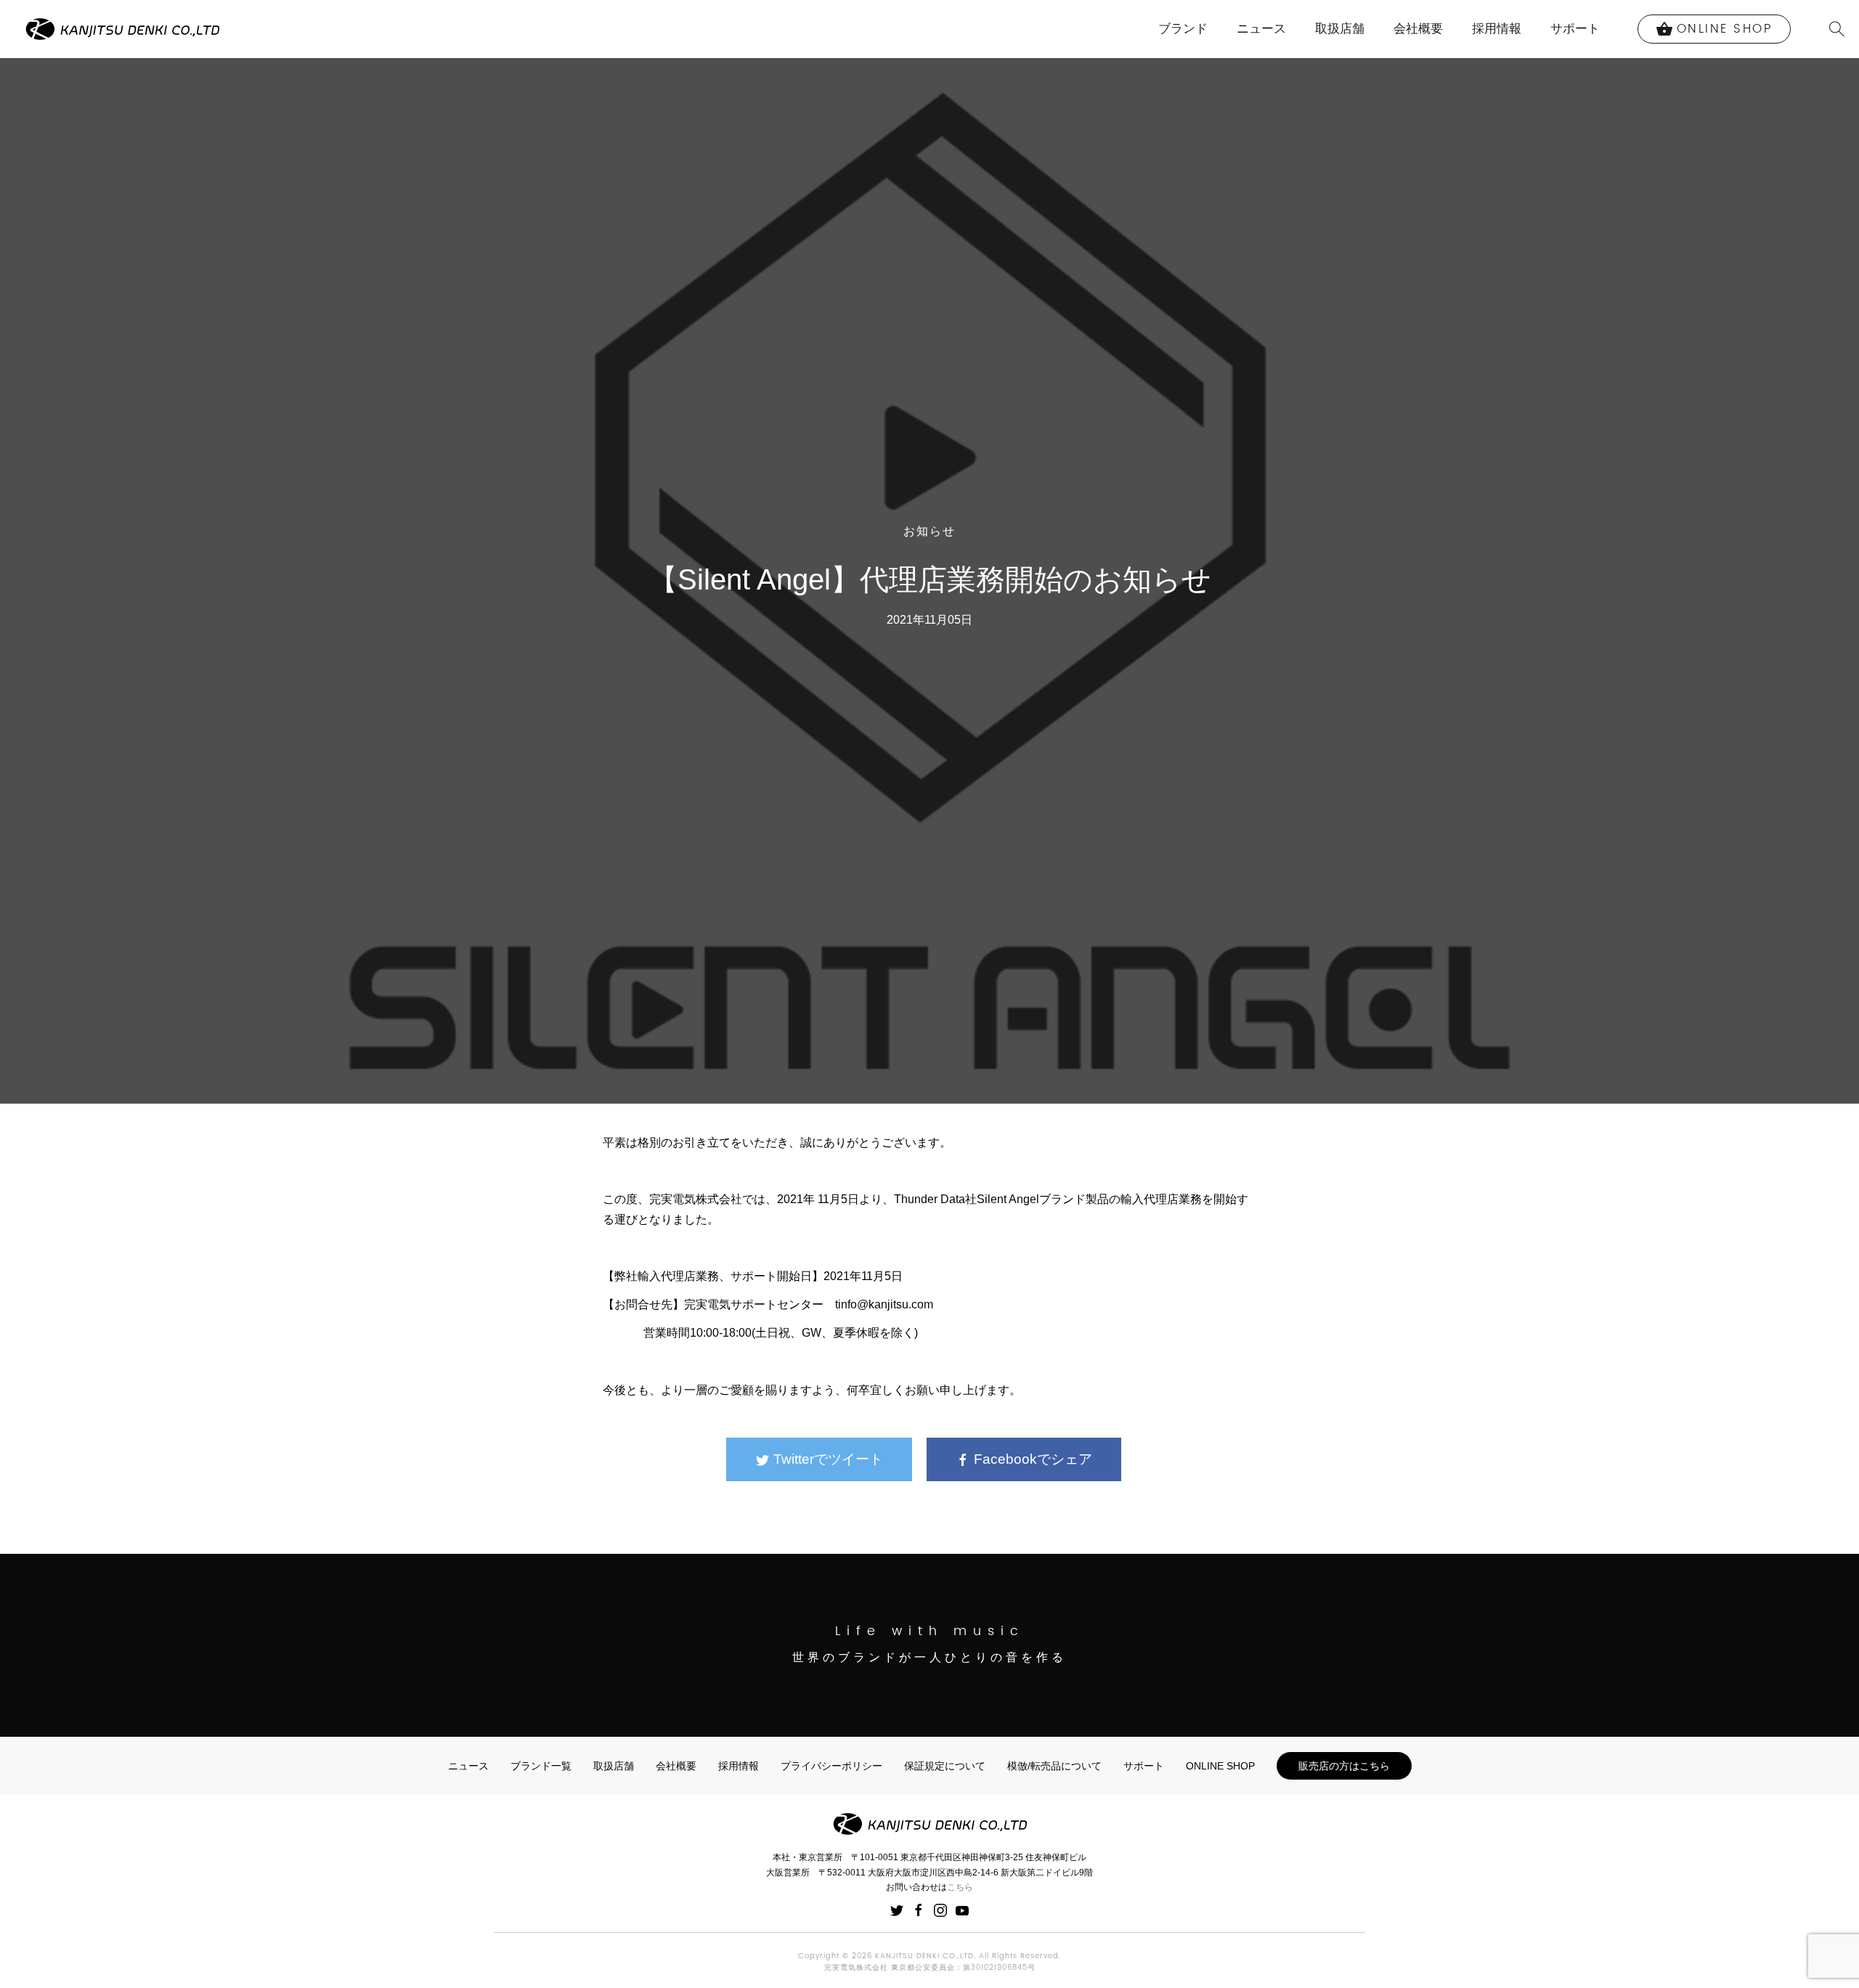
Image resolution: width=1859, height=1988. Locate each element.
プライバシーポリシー (831, 1766)
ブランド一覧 (541, 1766)
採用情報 (1497, 29)
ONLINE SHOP (1220, 1766)
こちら (960, 1887)
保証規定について (945, 1766)
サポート (1575, 29)
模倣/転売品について (1054, 1766)
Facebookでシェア (1031, 1459)
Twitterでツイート (826, 1459)
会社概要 (1418, 29)
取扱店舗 (1340, 29)
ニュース (1261, 29)
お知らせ (929, 531)
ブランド (1183, 29)
